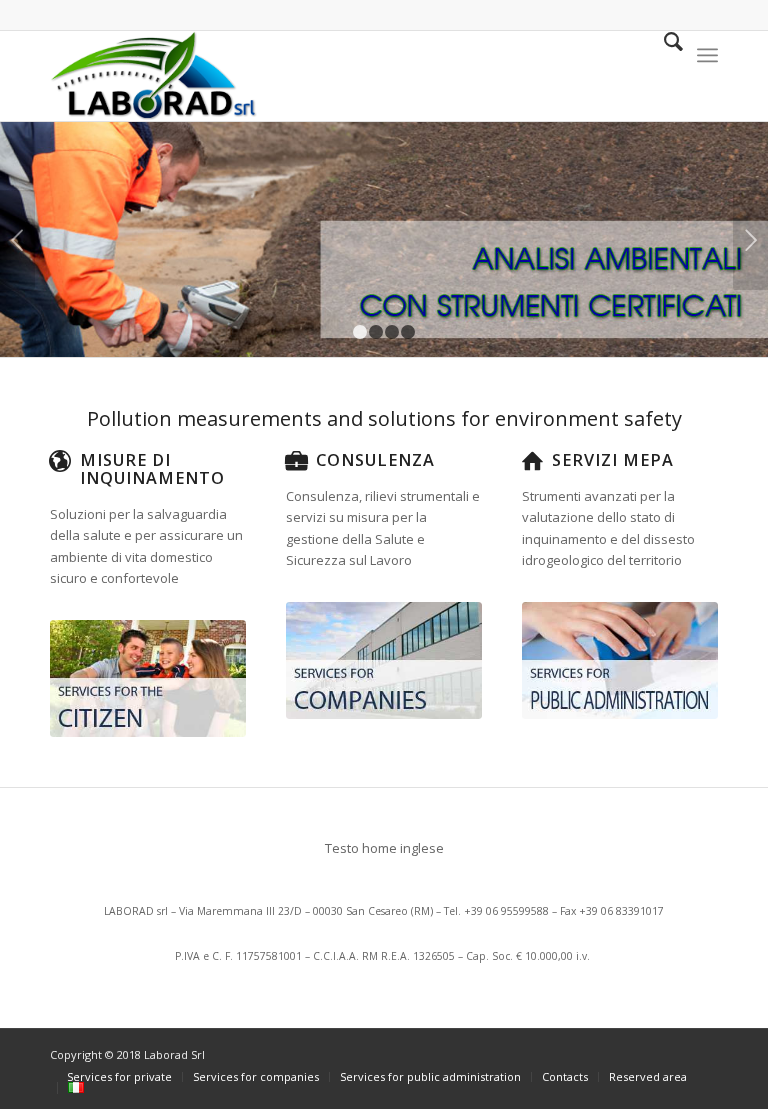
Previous (17, 240)
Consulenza (375, 460)
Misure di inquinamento (152, 469)
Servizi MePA (613, 460)
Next (750, 240)
